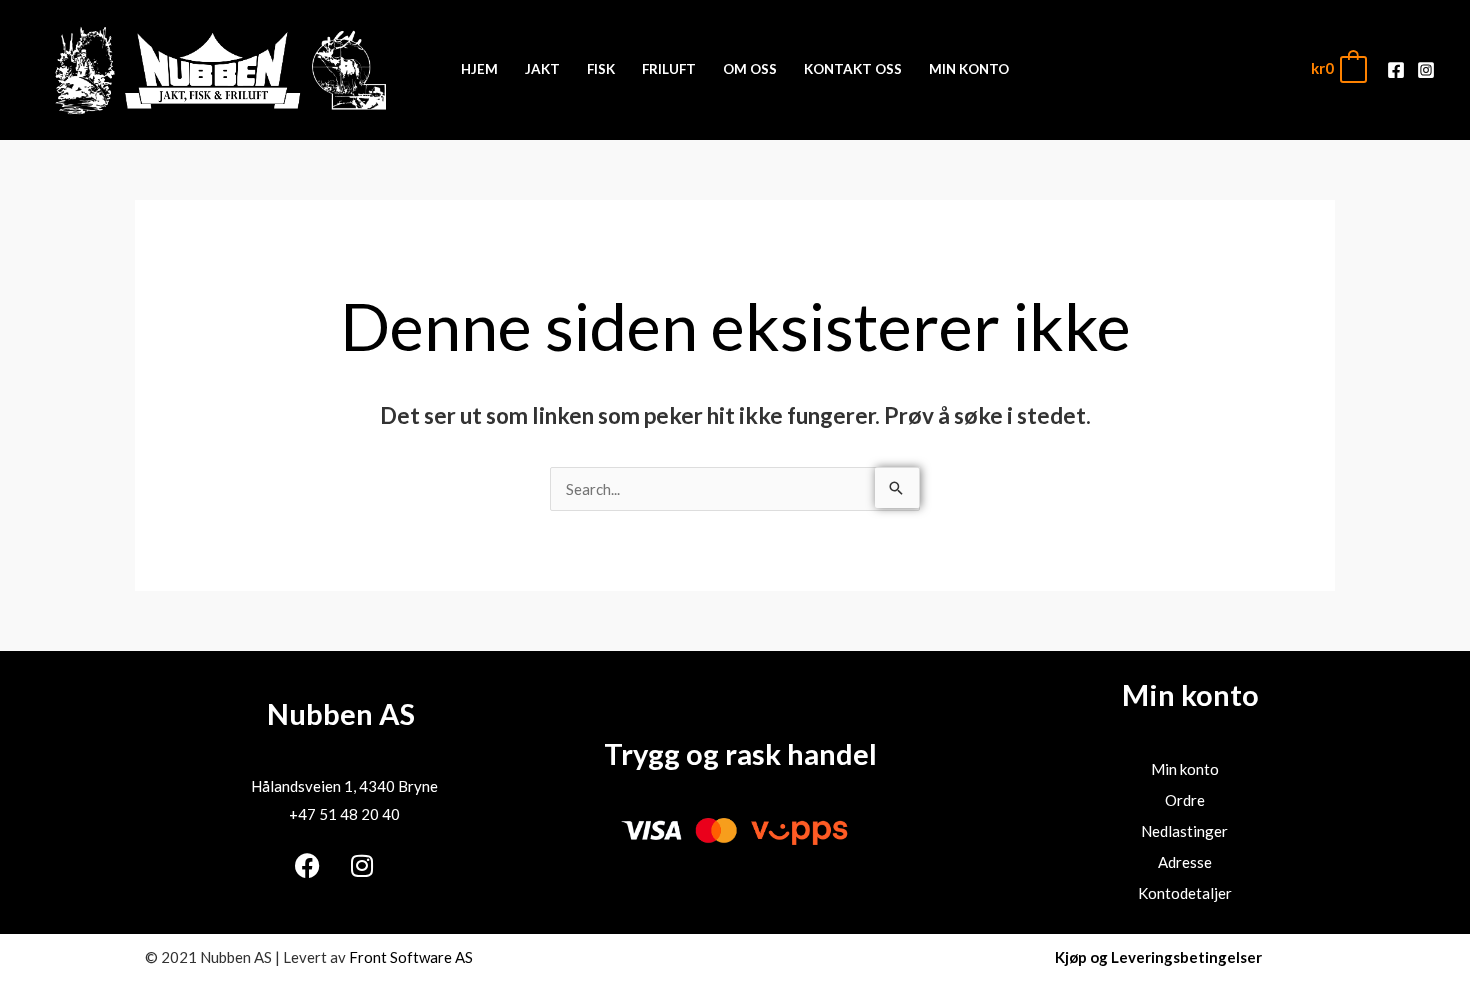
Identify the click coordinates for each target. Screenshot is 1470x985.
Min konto (1185, 769)
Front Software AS (411, 957)
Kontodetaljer (1185, 893)
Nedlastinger (1184, 831)
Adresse (1185, 862)
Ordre (1185, 800)
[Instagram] (1426, 70)
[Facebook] (1396, 70)
